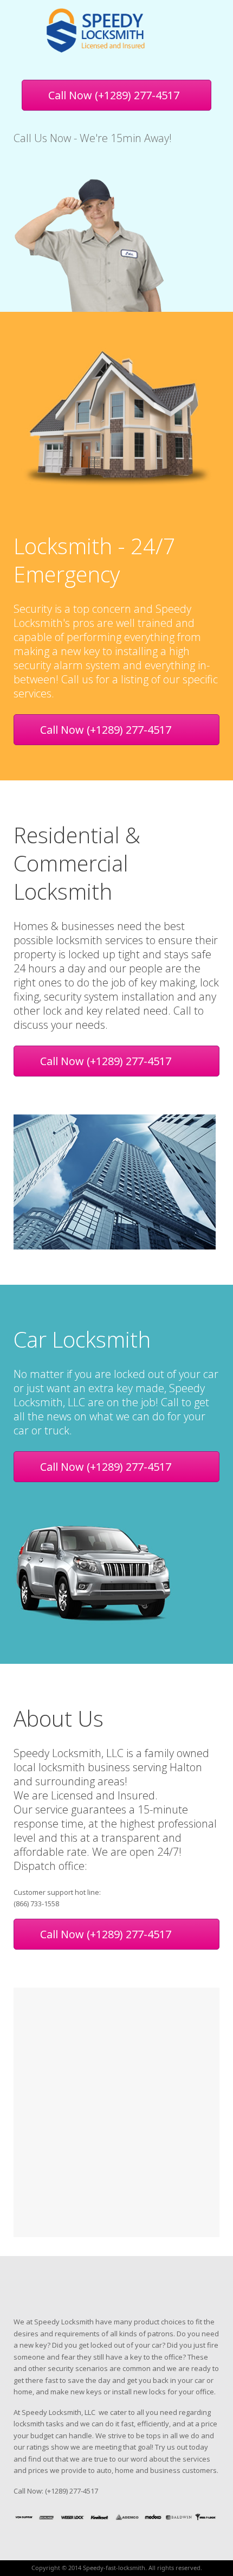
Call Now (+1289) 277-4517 (114, 95)
